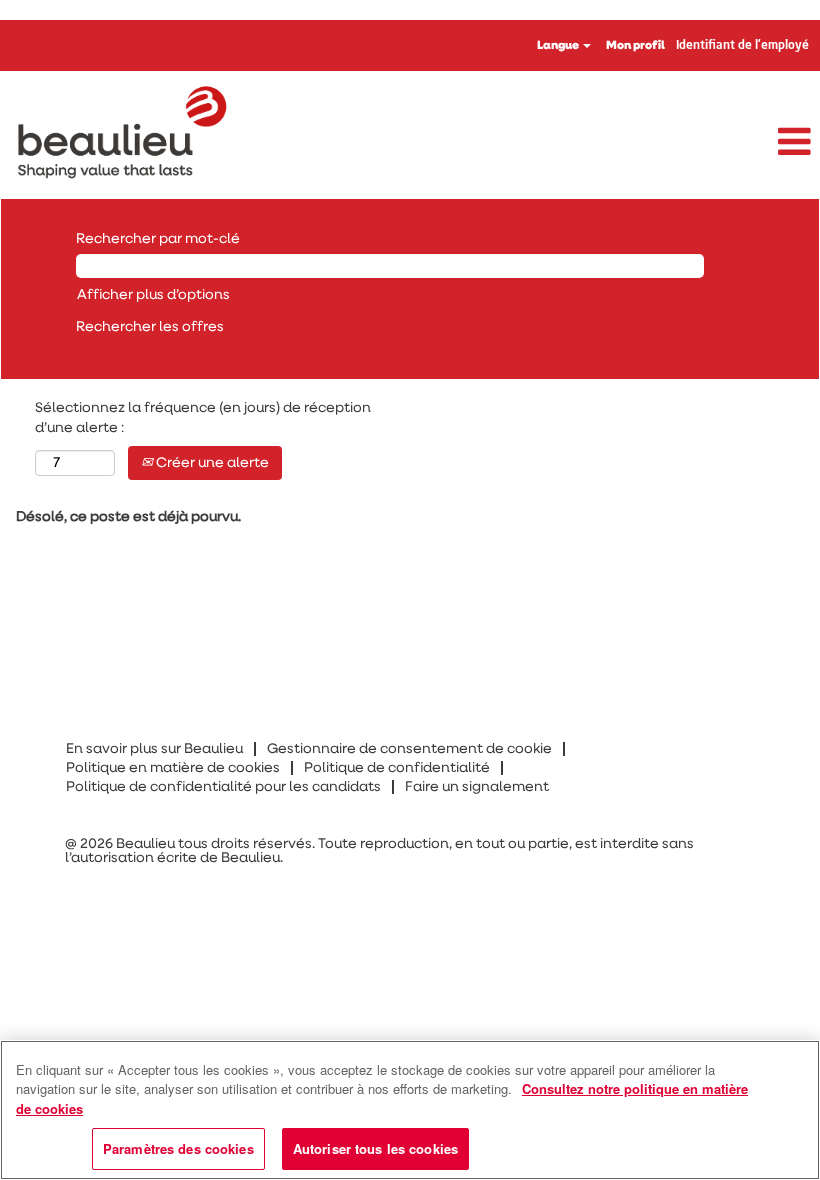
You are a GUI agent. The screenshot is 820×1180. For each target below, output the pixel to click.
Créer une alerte (211, 463)
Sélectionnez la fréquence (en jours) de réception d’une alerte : (203, 418)
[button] (683, 143)
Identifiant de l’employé (742, 46)
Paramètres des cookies (178, 1148)
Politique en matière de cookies (173, 768)
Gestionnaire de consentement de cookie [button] (409, 749)
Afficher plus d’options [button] (153, 295)
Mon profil (635, 46)
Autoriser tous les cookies (375, 1148)
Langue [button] (559, 46)
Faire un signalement (477, 787)
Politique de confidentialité (397, 768)
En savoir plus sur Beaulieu (154, 749)
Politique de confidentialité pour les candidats (223, 787)
